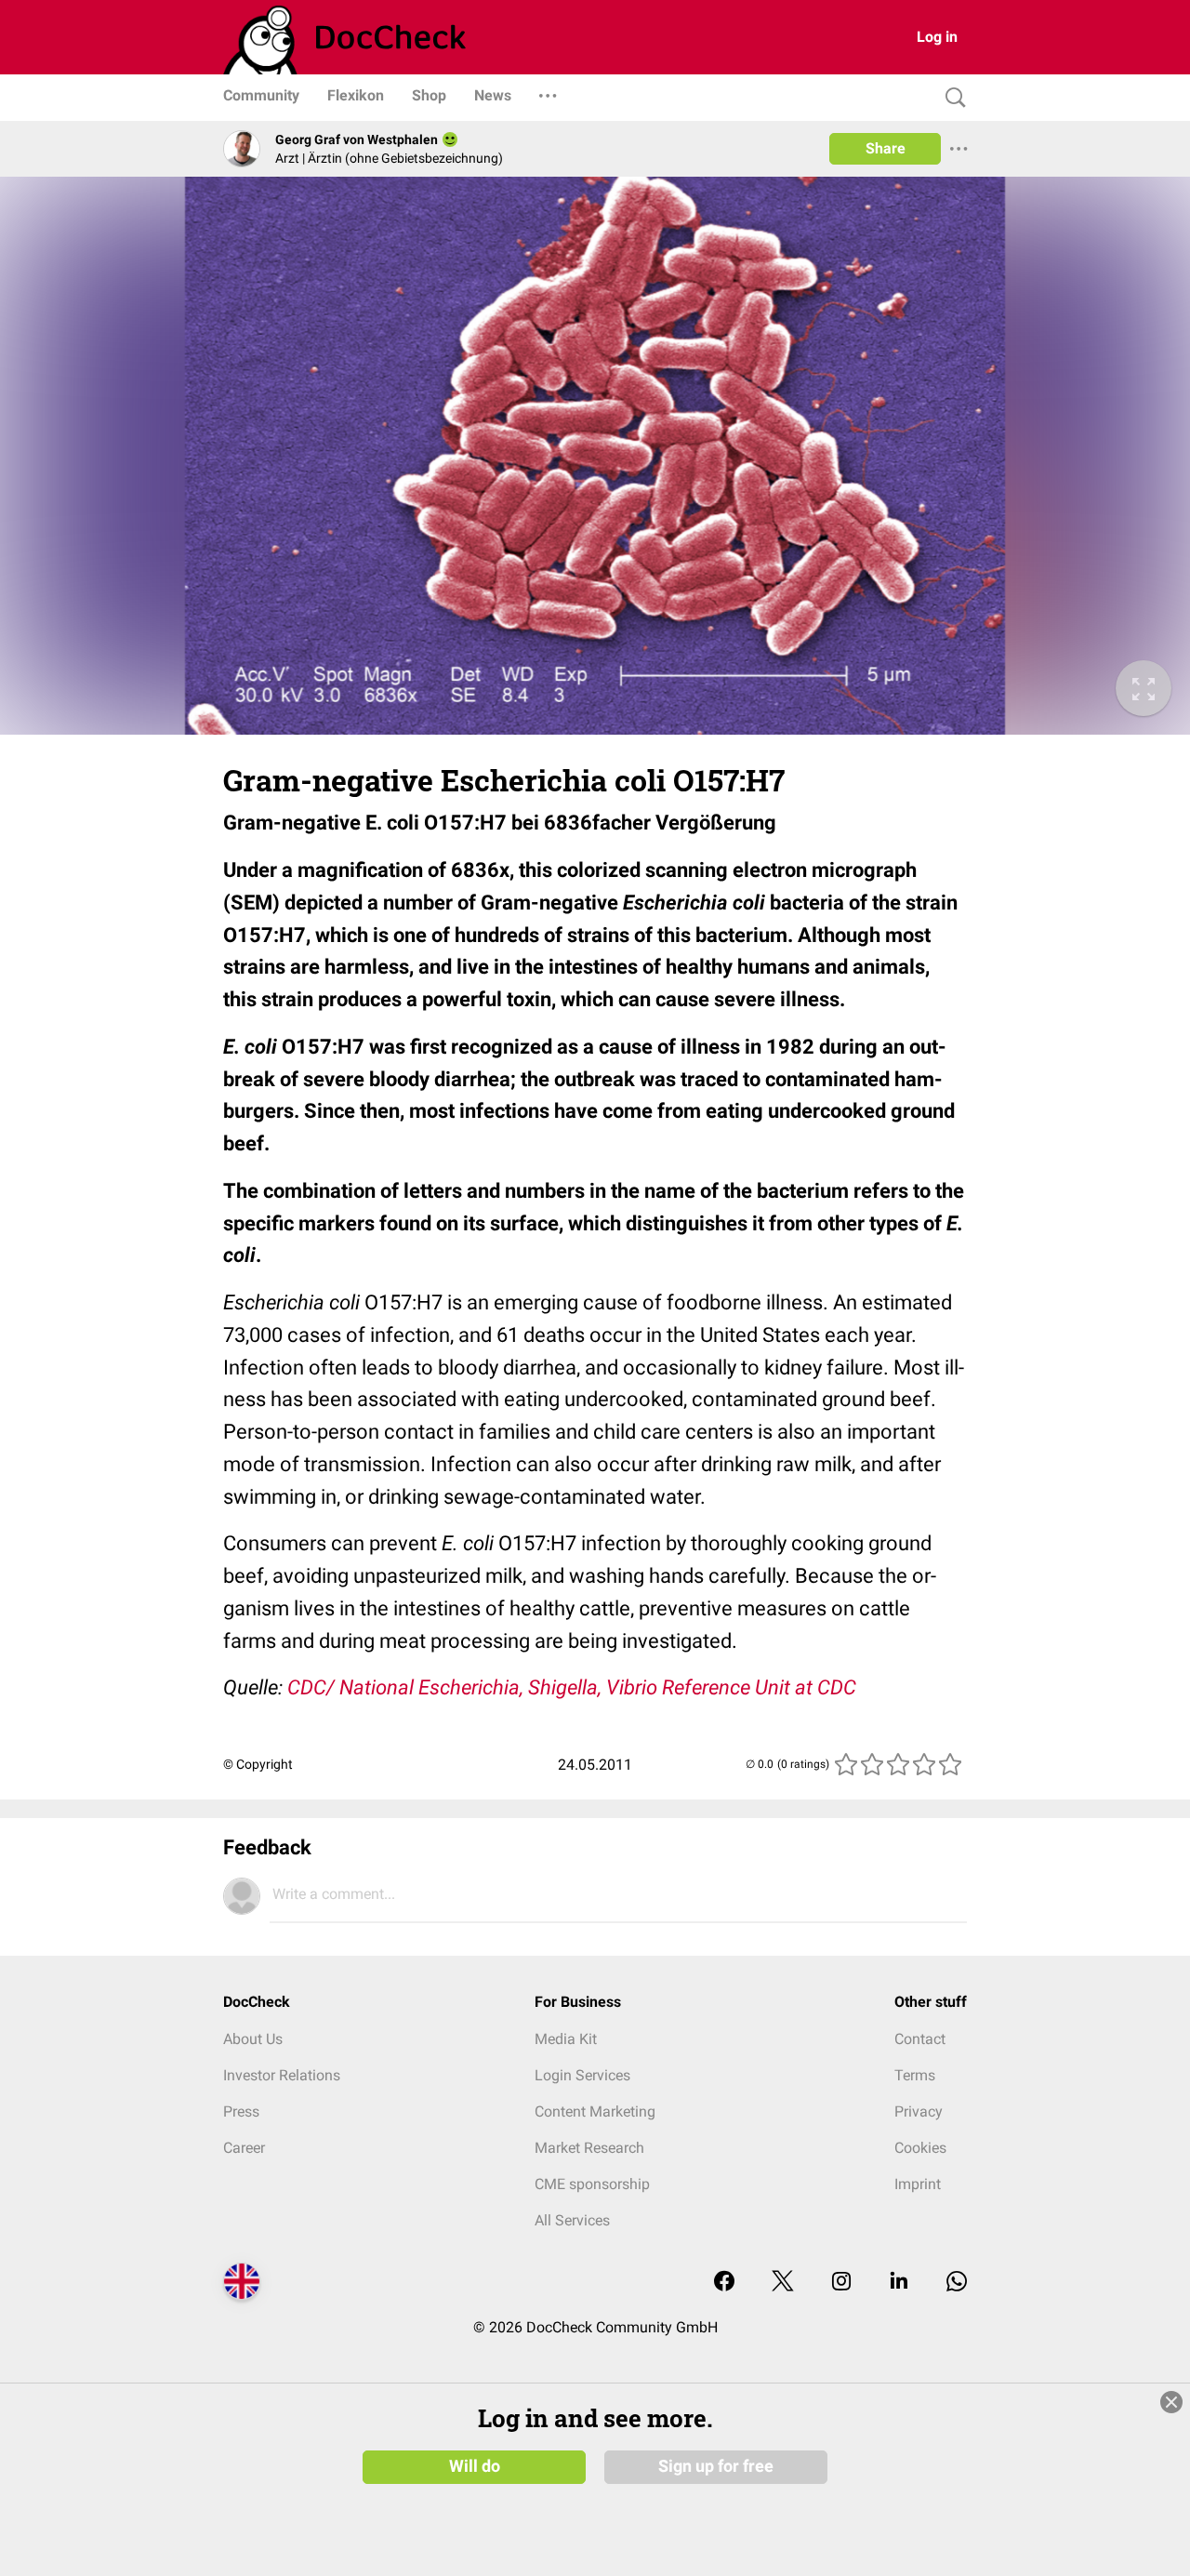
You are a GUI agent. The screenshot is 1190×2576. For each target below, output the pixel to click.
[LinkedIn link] (899, 2283)
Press (241, 2111)
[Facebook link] (724, 2283)
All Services (572, 2220)
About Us (253, 2039)
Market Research (589, 2148)
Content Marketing (595, 2111)
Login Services (582, 2075)
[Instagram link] (841, 2283)
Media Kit (566, 2039)
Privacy (919, 2111)
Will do (475, 2466)
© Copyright (258, 1764)
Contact (920, 2039)
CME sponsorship (592, 2184)
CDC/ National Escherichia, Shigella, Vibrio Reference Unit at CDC (572, 1687)
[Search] (951, 98)
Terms (915, 2075)
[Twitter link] (783, 2283)
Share (886, 148)
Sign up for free (716, 2466)
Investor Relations (282, 2075)
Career (244, 2148)
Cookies (920, 2148)
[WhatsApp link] (957, 2283)
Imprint (918, 2184)
